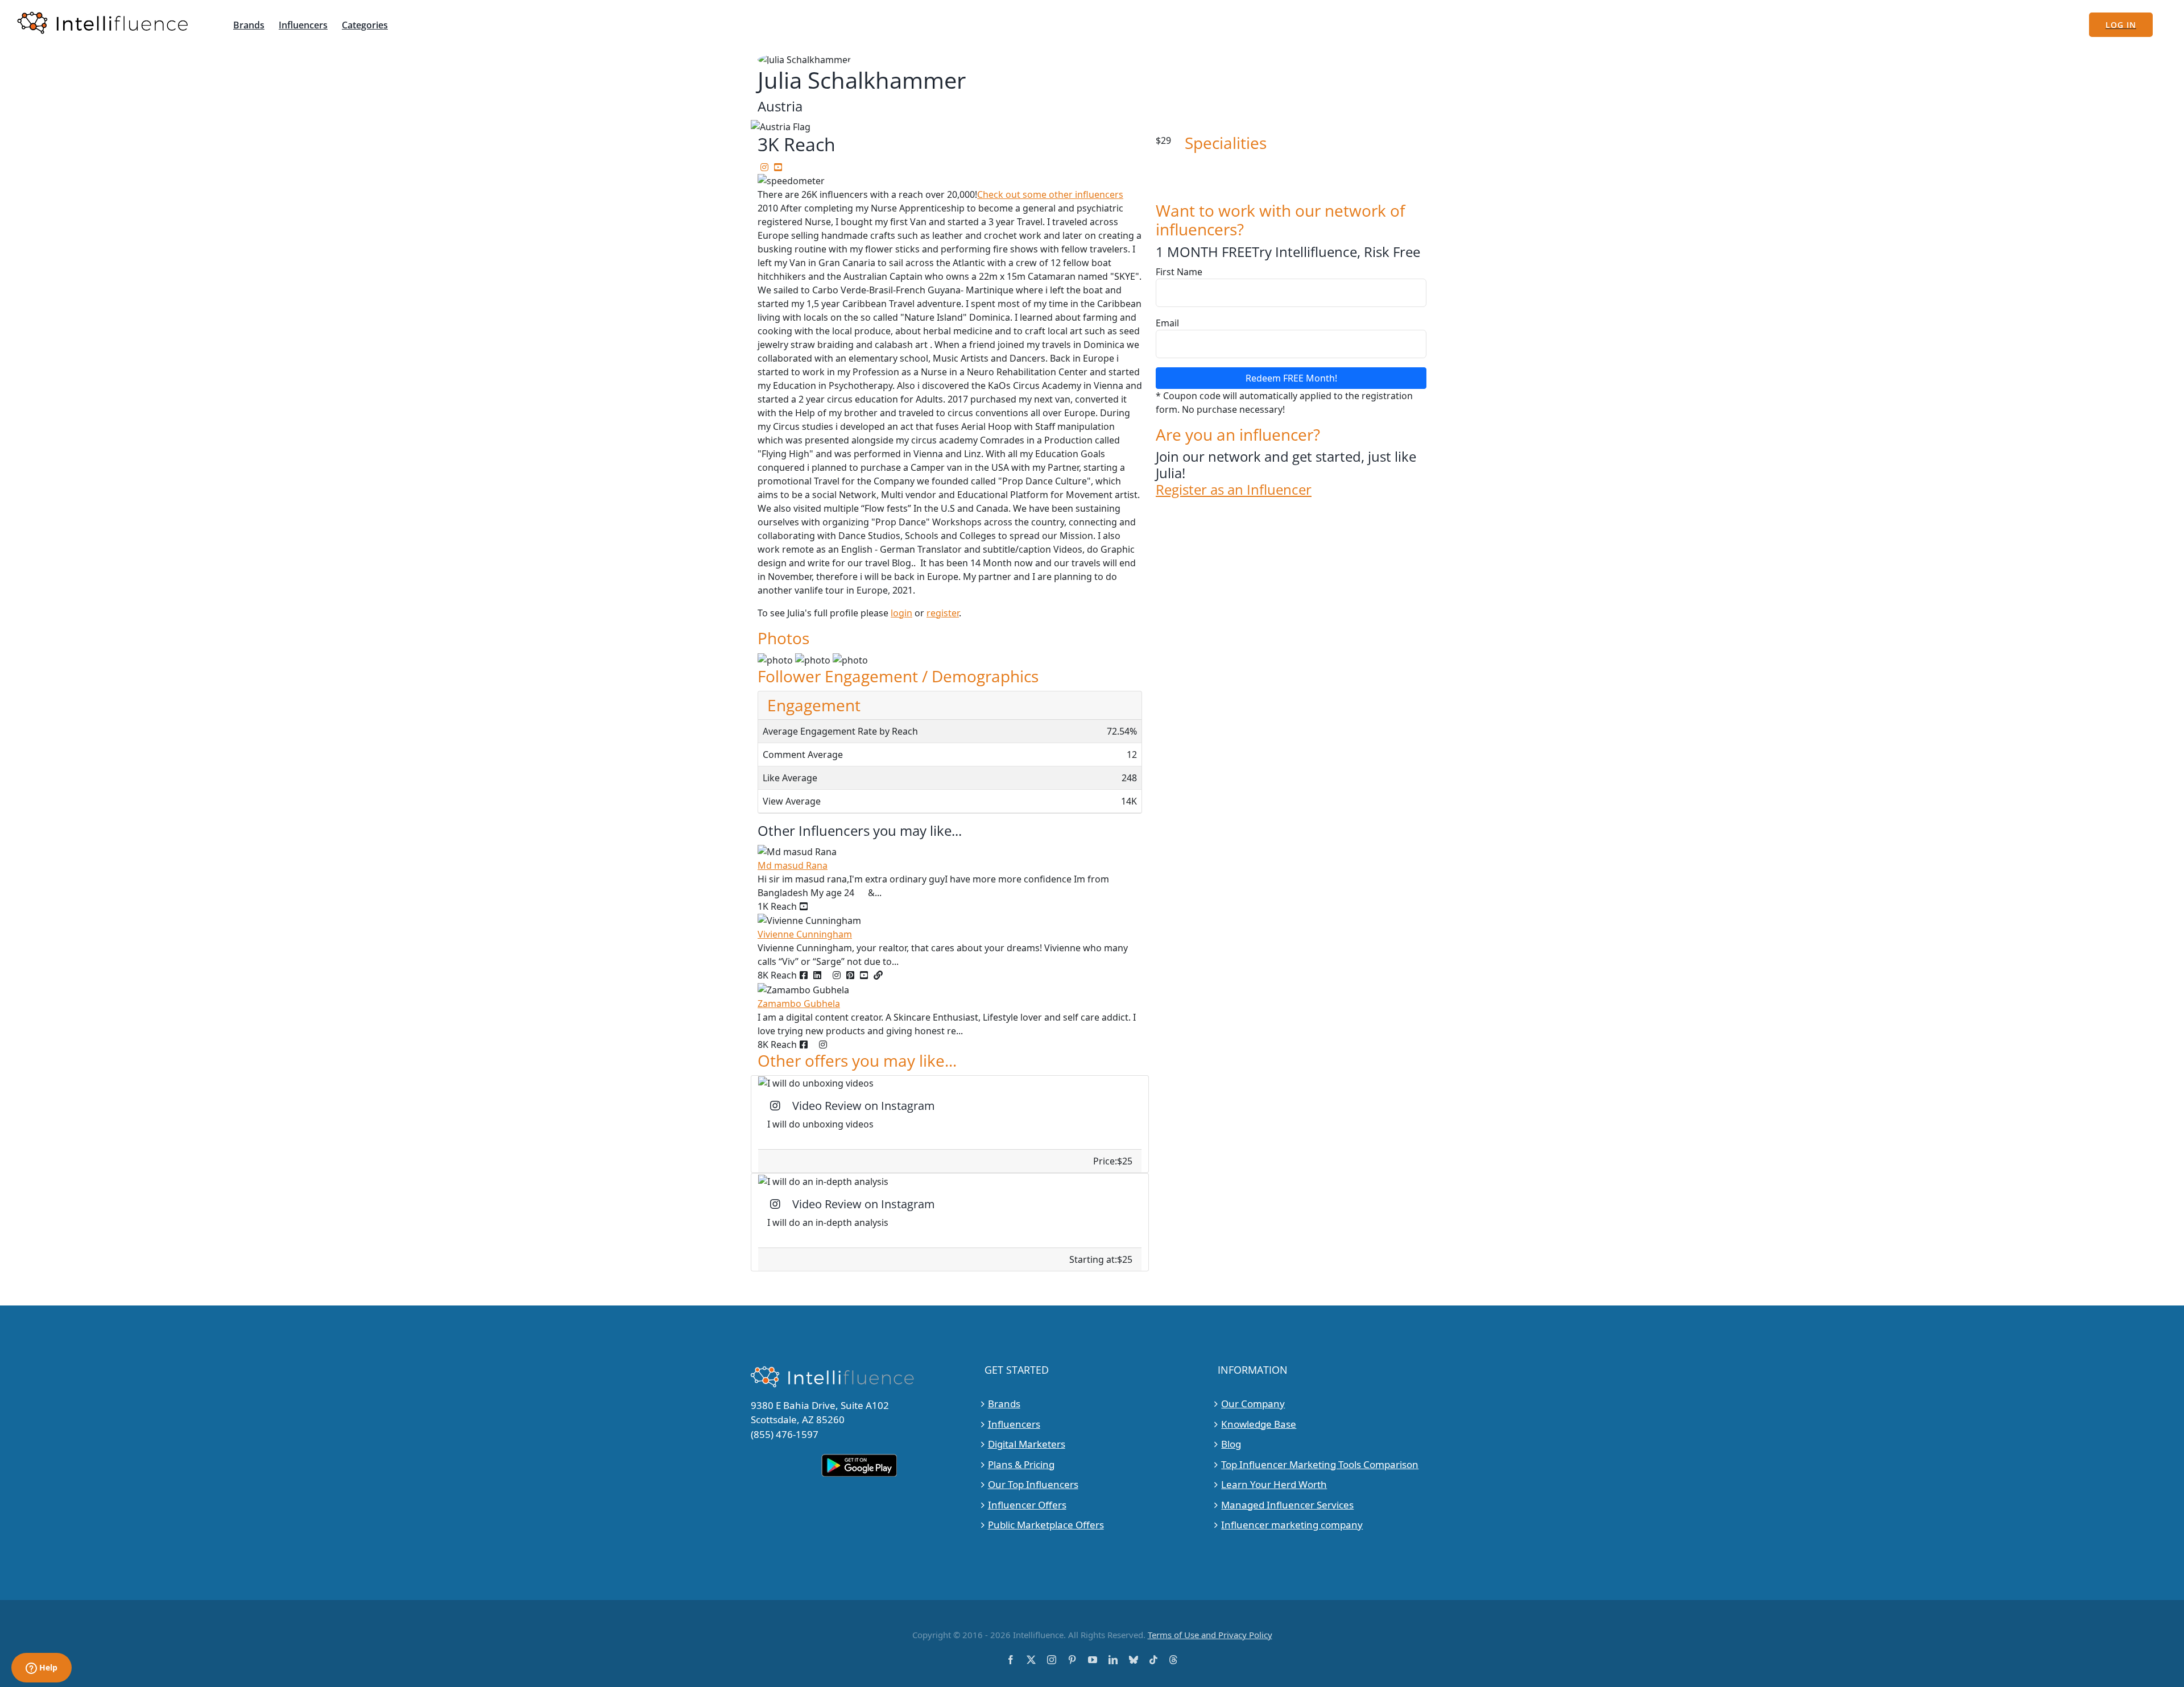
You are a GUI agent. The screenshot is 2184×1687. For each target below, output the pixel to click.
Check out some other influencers (1050, 194)
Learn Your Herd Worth (1274, 1484)
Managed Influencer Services (1287, 1505)
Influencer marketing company (1292, 1525)
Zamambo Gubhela (799, 1004)
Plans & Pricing (1021, 1464)
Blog (1231, 1444)
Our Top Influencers (1033, 1484)
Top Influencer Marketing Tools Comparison (1320, 1464)
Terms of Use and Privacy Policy (1210, 1635)
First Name (1179, 272)
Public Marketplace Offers (1046, 1525)
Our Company (1253, 1404)
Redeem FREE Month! (1291, 378)
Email (1167, 323)
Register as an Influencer (1234, 490)
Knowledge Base (1259, 1424)
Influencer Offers (1027, 1505)
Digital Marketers (1027, 1444)
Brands (1004, 1404)
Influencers (1014, 1424)
